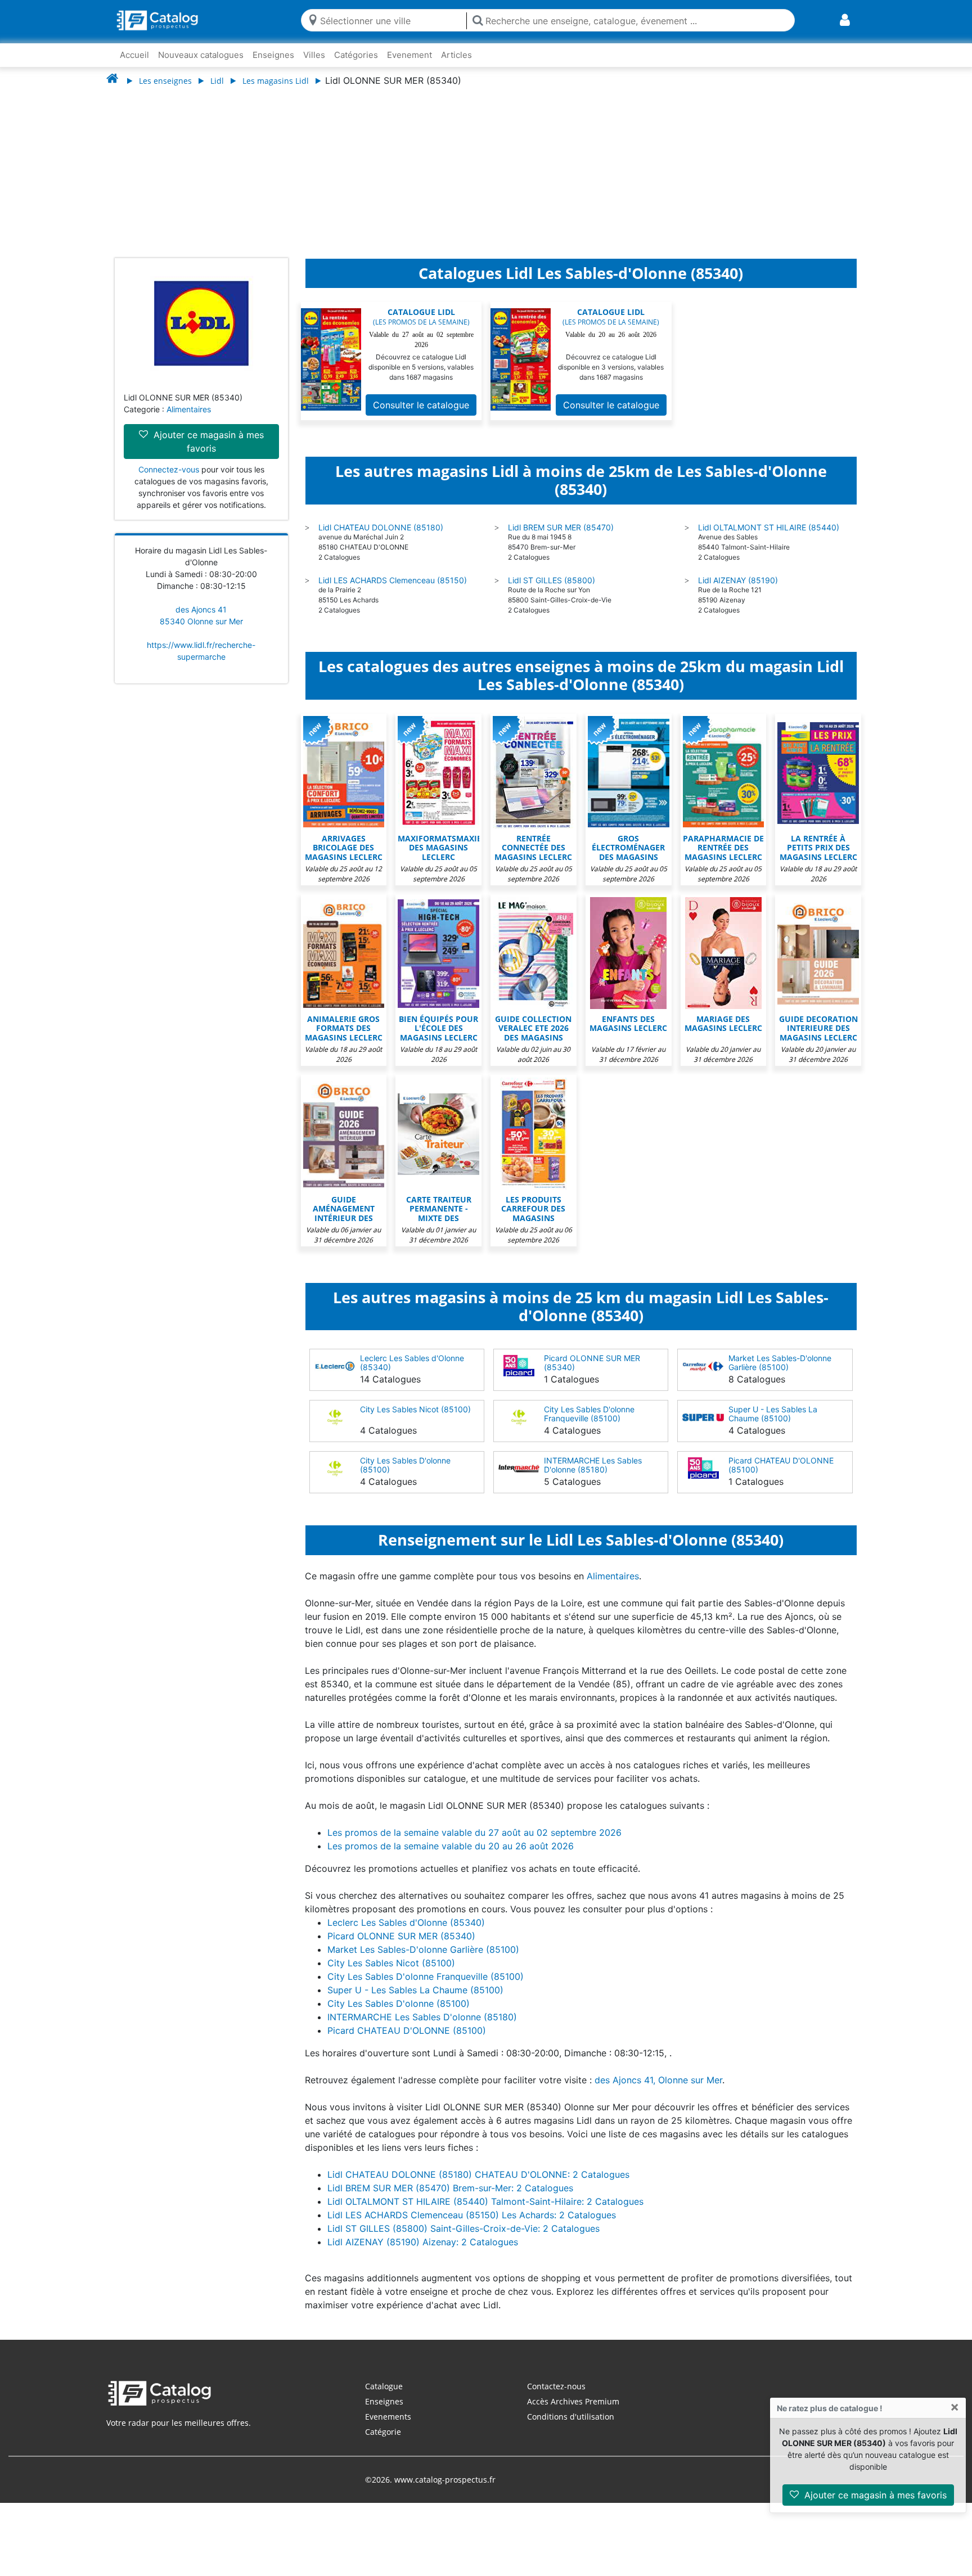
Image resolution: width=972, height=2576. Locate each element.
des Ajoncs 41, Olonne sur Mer (658, 2091)
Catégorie (383, 2443)
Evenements (388, 2428)
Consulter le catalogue (421, 416)
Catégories (356, 55)
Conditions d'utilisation (571, 2428)
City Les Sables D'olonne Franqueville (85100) (589, 1425)
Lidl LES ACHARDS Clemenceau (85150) (393, 591)
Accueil (134, 55)
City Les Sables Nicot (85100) (415, 1420)
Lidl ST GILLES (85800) (552, 591)
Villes (314, 55)
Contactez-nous (556, 2397)
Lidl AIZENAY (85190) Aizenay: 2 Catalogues (423, 2253)
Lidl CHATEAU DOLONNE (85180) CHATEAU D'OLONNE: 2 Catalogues (478, 2186)
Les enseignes (165, 81)
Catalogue (384, 2397)
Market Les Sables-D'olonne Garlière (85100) (780, 1374)
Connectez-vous (169, 481)
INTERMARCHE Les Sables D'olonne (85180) (593, 1476)
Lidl (217, 81)
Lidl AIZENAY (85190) (738, 591)
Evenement (409, 55)
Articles (456, 55)
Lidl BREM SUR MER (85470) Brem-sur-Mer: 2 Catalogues (450, 2199)
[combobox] (391, 20)
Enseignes (273, 55)
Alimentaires (189, 420)
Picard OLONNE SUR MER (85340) (592, 1374)
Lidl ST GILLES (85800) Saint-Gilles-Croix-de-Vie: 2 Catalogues (463, 2240)
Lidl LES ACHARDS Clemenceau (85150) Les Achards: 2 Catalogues (472, 2226)
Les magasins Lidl (276, 81)
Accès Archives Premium (573, 2413)
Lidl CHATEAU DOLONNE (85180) (381, 539)
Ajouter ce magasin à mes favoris (874, 2495)
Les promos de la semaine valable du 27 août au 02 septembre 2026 (474, 1844)
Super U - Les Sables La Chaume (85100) (773, 1425)
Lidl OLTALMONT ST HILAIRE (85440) (769, 539)
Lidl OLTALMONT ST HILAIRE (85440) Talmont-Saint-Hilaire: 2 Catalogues (485, 2213)
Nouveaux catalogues (201, 55)
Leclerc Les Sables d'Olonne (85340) (412, 1374)
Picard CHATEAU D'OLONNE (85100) (781, 1476)
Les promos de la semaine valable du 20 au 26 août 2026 (451, 1857)
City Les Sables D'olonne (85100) (405, 1476)
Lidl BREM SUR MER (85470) (561, 539)
